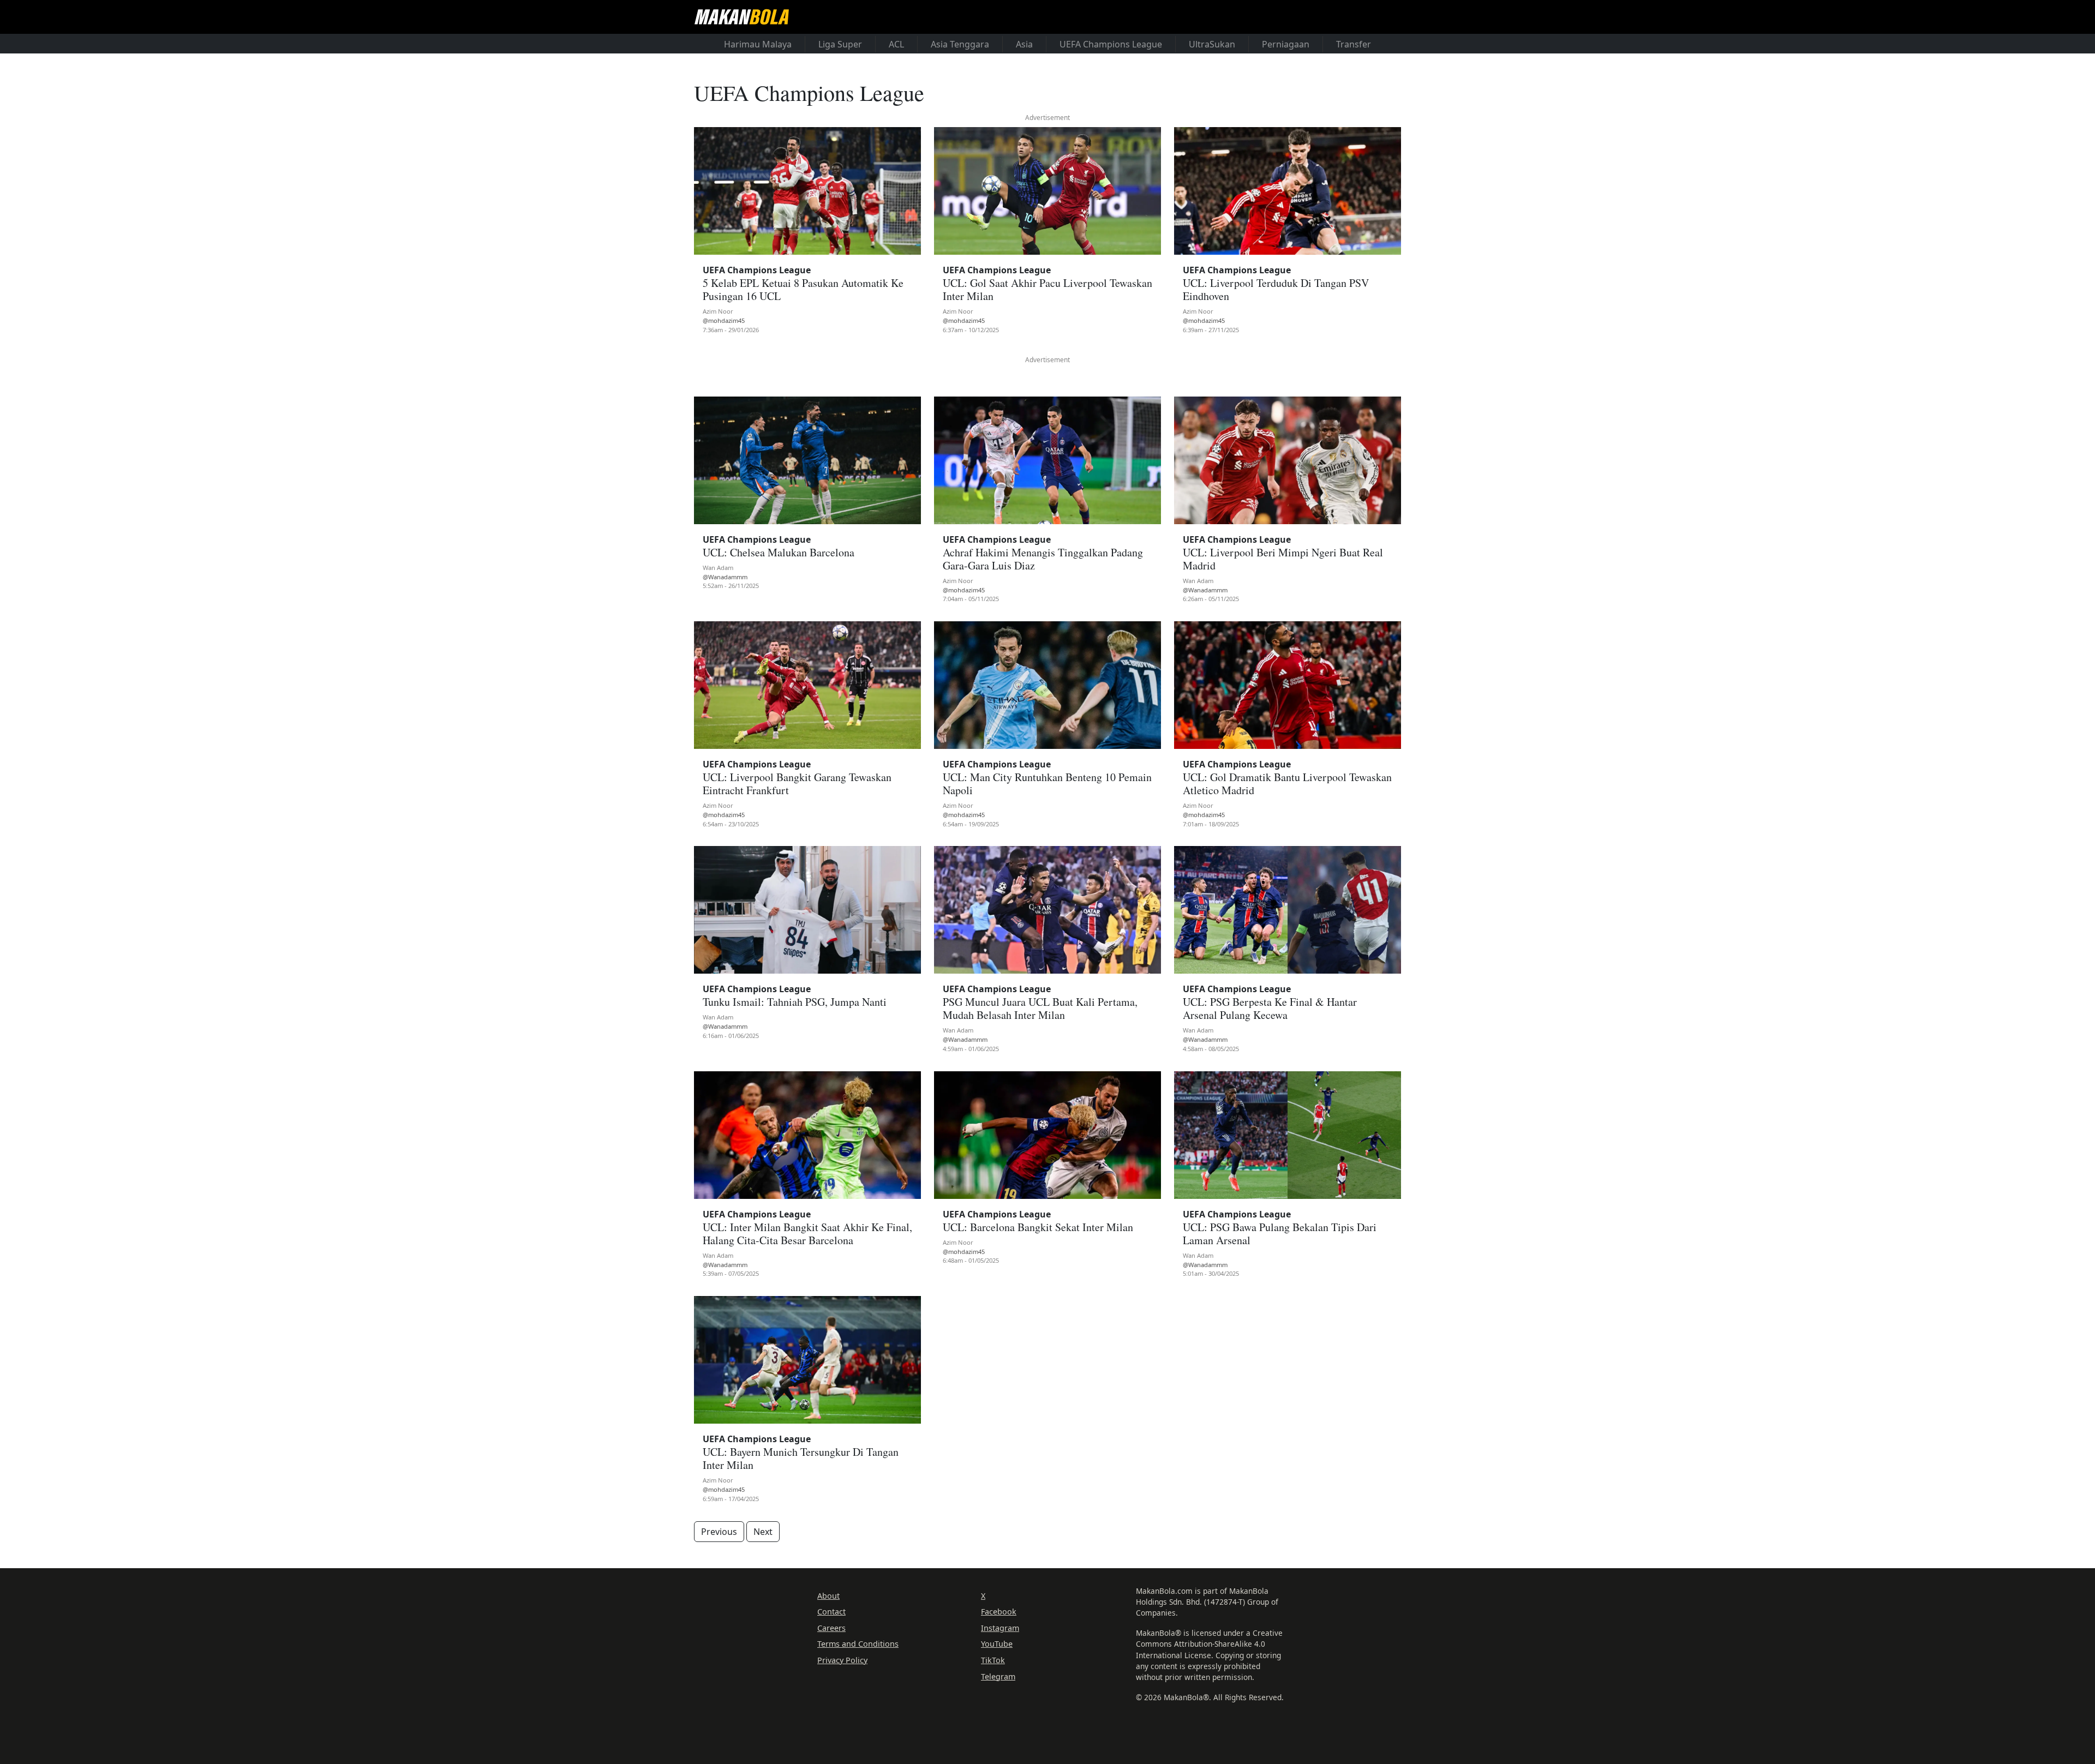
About (828, 1596)
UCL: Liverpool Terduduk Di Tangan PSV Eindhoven (1276, 289)
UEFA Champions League (1111, 44)
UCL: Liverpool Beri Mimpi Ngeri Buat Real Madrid (1283, 559)
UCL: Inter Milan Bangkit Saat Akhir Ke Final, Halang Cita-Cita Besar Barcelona (807, 1234)
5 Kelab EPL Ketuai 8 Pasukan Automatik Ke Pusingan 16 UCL (803, 289)
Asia (1024, 44)
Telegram (998, 1676)
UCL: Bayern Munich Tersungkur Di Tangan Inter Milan (801, 1458)
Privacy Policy (842, 1660)
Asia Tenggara (960, 44)
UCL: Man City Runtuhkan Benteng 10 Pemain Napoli (1047, 784)
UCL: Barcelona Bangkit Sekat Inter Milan (1038, 1227)
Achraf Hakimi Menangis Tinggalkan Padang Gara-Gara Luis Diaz (1043, 559)
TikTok (993, 1660)
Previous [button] (719, 1532)
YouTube (997, 1644)
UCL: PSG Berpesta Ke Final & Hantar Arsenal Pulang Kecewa (1270, 1008)
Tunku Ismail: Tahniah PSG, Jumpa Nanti (795, 1002)
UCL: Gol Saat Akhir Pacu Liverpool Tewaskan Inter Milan (1047, 289)
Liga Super (840, 44)
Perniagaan (1286, 44)
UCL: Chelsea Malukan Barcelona (779, 552)
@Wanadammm (725, 577)
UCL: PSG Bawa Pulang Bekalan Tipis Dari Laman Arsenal (1280, 1234)
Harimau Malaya (758, 44)
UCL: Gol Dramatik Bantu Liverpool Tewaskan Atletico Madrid (1287, 784)
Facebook (999, 1612)
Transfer (1354, 44)
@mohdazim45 (724, 320)
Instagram (1000, 1628)
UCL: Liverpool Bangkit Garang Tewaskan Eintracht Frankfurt (797, 784)
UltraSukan (1212, 44)
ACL (896, 44)
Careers (831, 1628)
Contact (831, 1612)
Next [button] (763, 1532)
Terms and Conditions (858, 1644)
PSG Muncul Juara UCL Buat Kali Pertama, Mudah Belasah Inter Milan (1040, 1008)
